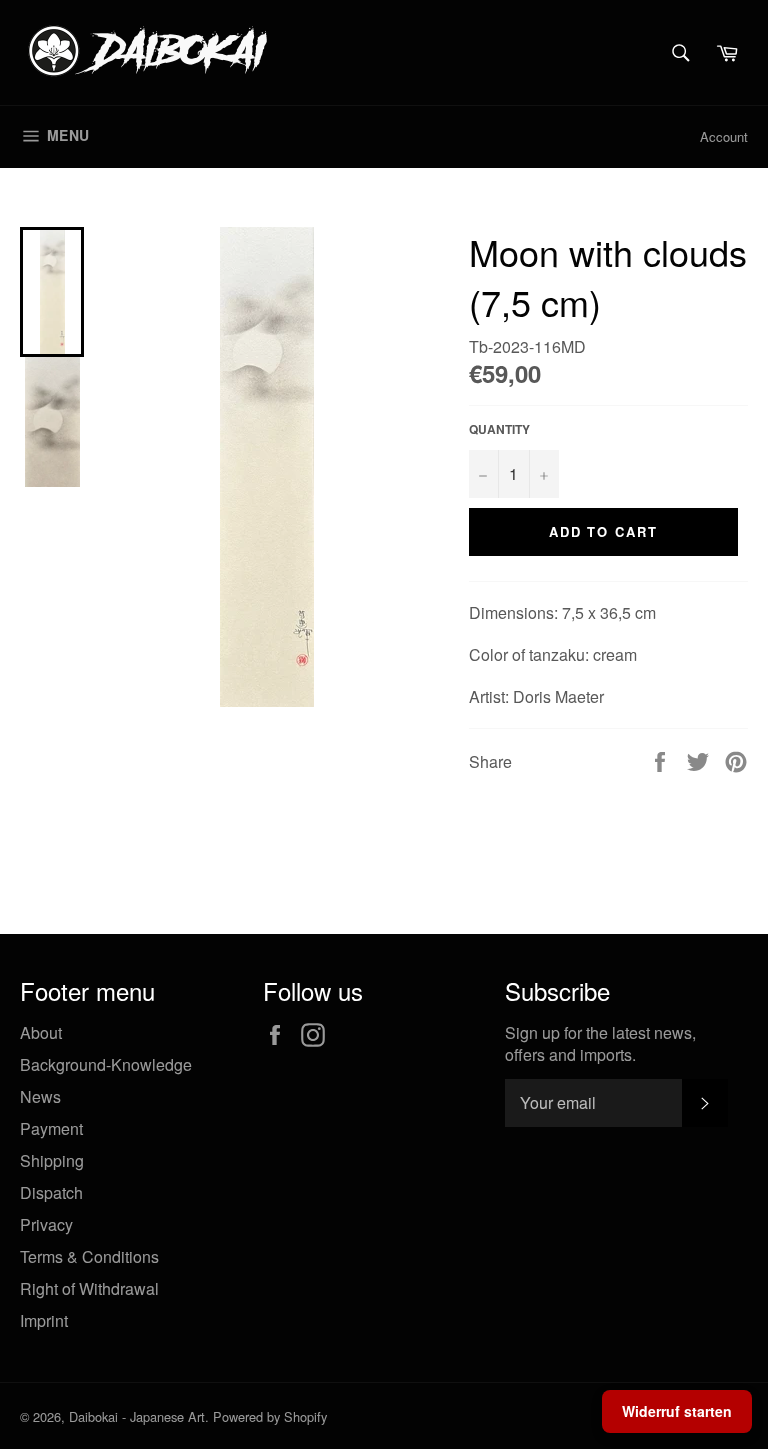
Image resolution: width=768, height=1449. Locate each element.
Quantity (499, 429)
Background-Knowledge (106, 1064)
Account (724, 136)
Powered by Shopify (270, 1416)
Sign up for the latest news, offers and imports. (600, 1044)
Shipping (52, 1160)
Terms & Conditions (89, 1256)
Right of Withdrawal (89, 1288)
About (41, 1032)
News (40, 1096)
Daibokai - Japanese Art (137, 1416)
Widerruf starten (677, 1411)
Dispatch (51, 1192)
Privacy (46, 1224)
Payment (51, 1128)
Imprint (44, 1320)
